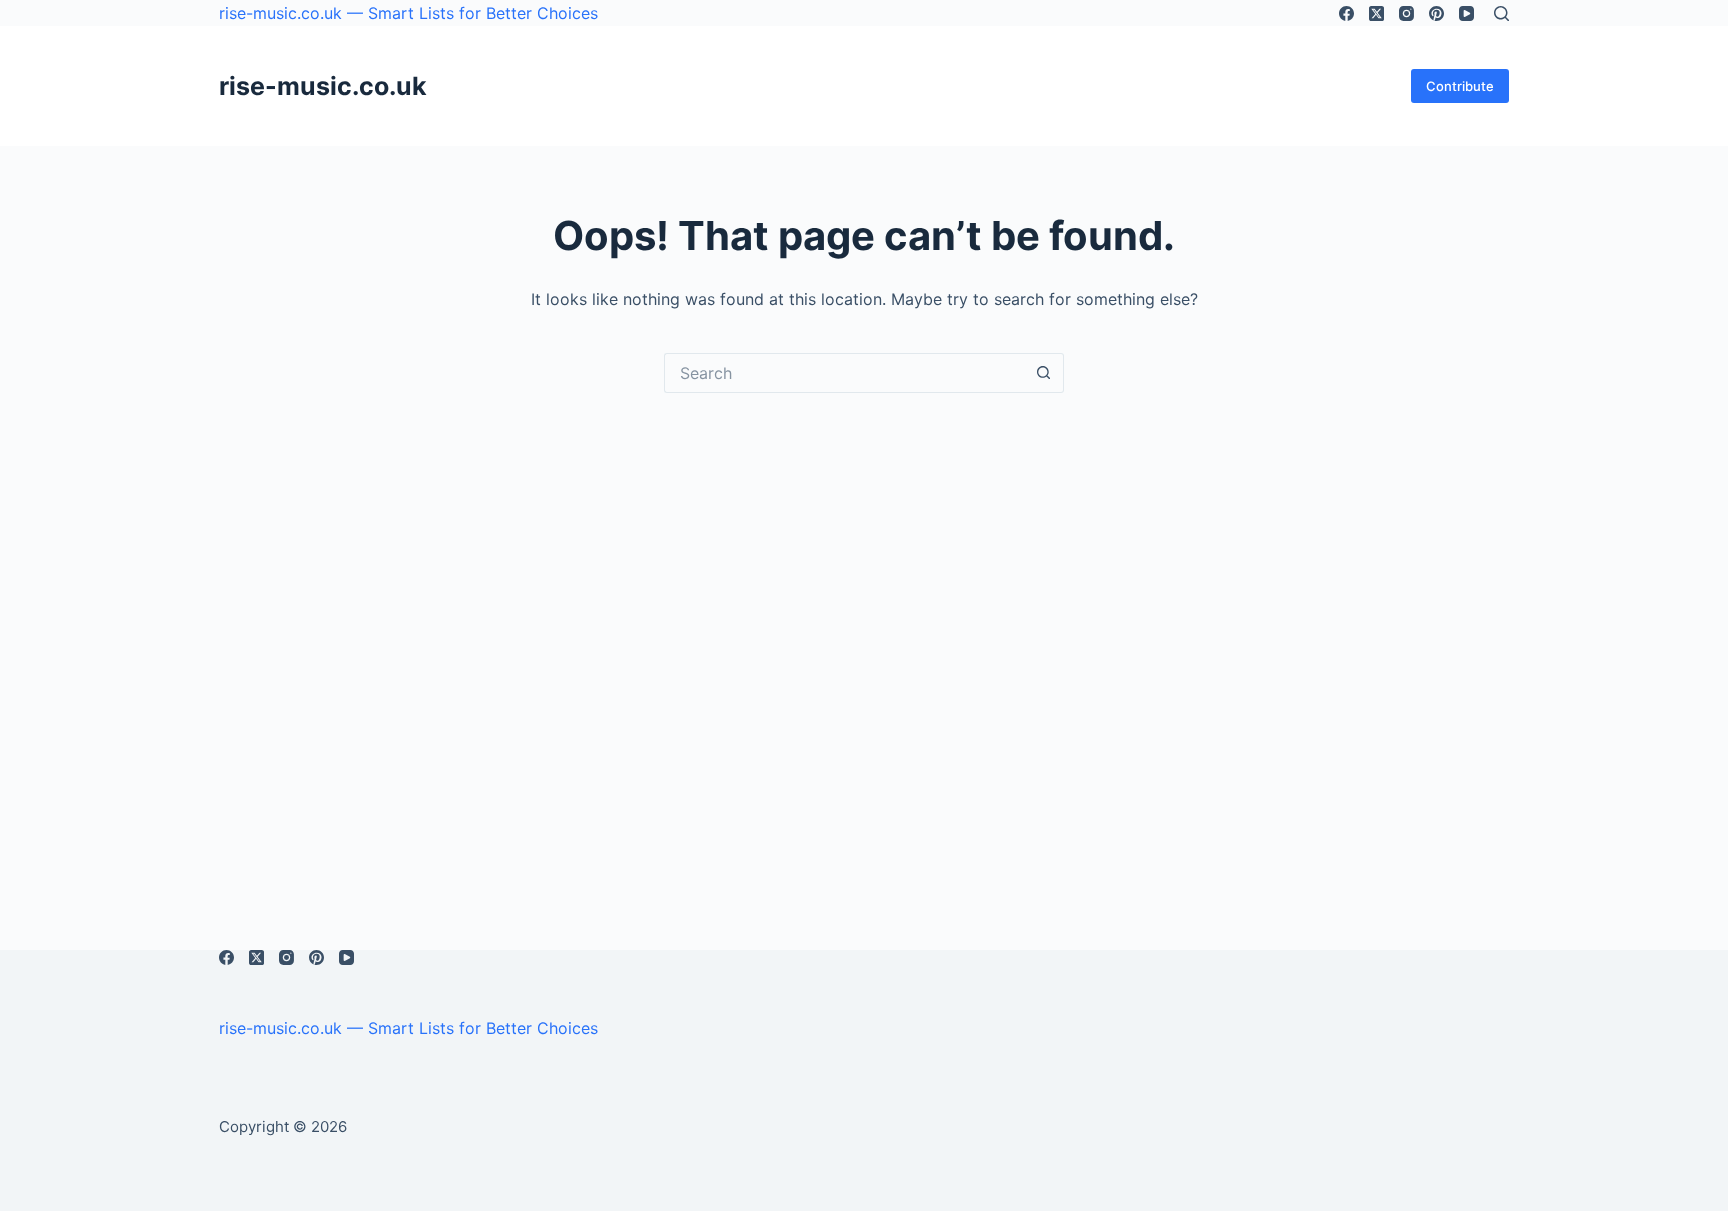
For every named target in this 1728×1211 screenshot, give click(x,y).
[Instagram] (1406, 13)
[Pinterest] (1436, 13)
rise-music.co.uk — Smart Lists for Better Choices (408, 13)
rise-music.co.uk (323, 86)
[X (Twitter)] (1376, 13)
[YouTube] (1466, 13)
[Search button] (1044, 373)
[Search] (1501, 13)
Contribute (1460, 86)
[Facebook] (1346, 13)
